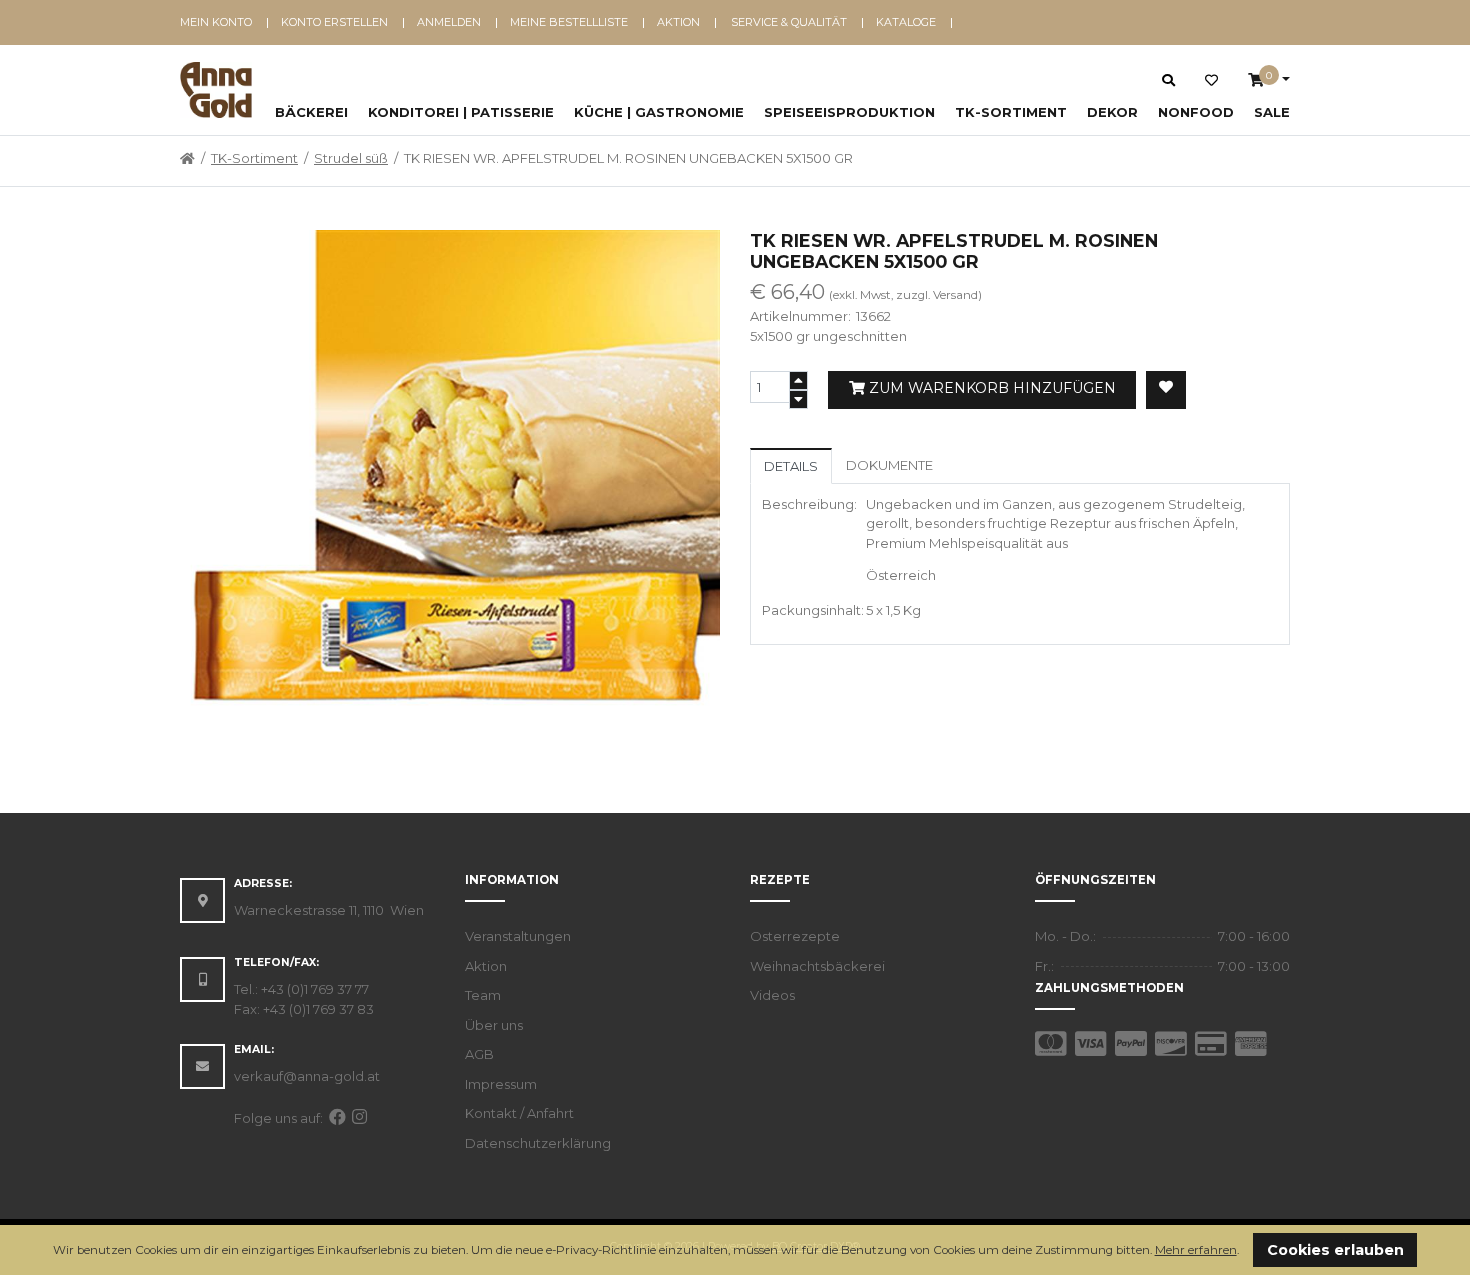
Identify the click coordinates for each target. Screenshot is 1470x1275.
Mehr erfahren (1196, 1250)
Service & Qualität (789, 22)
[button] (1244, 1251)
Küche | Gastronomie (659, 112)
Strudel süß (351, 158)
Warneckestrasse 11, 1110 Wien (329, 910)
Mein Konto (216, 22)
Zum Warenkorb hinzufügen (990, 388)
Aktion (678, 22)
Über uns (494, 1025)
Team (483, 995)
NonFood (1196, 112)
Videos (772, 995)
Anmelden (449, 22)
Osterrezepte (795, 936)
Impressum (501, 1084)
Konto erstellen (334, 22)
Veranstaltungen (518, 936)
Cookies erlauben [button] (1335, 1250)
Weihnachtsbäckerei (817, 966)
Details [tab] (791, 466)
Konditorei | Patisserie (461, 112)
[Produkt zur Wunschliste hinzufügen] (1166, 390)
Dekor (1112, 112)
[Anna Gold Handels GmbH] (216, 90)
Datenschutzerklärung (538, 1143)
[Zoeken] (1168, 80)
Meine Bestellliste (569, 22)
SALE (1272, 112)
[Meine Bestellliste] (1211, 81)
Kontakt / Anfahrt (519, 1113)
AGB (479, 1054)
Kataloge (906, 22)
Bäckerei (311, 112)
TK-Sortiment (1011, 112)
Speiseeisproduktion (849, 112)
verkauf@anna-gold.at (307, 1076)
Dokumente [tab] (889, 465)
